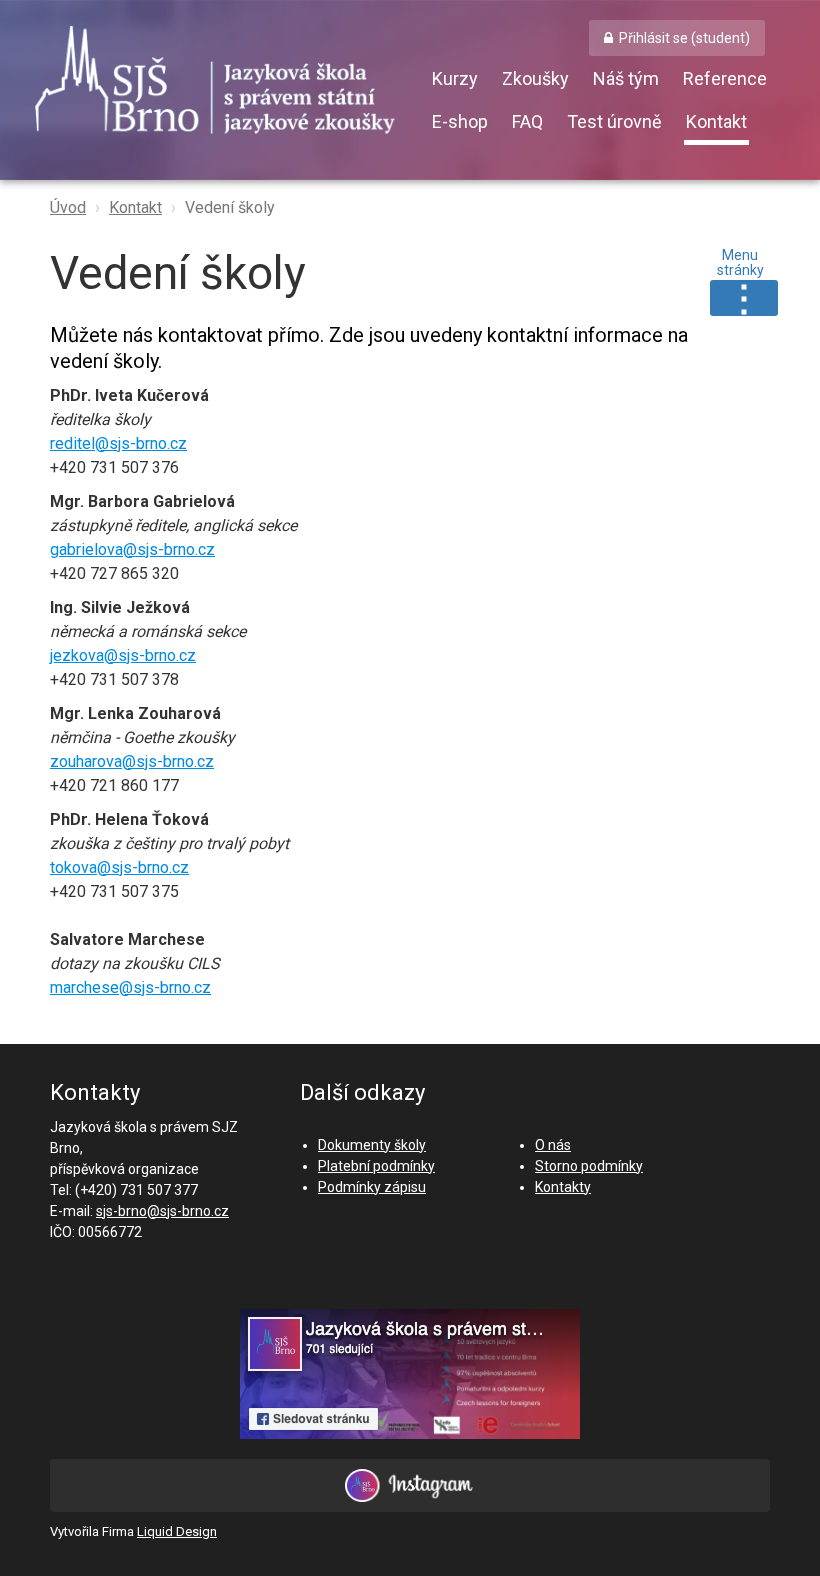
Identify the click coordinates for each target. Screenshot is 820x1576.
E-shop (460, 121)
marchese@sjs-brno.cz (130, 987)
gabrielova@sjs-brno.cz (132, 549)
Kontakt (716, 121)
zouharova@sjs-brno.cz (132, 761)
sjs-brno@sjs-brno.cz (162, 1211)
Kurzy (455, 78)
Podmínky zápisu (372, 1187)
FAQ (527, 121)
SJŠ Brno (230, 85)
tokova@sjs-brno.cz (119, 867)
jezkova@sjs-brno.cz (123, 655)
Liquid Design (177, 1531)
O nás (553, 1145)
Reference (725, 78)
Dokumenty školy (372, 1145)
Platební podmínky (376, 1166)
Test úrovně (614, 121)
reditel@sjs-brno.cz (118, 443)
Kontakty (563, 1187)
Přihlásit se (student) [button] (684, 38)
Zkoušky (535, 78)
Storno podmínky (589, 1166)
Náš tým (626, 78)
